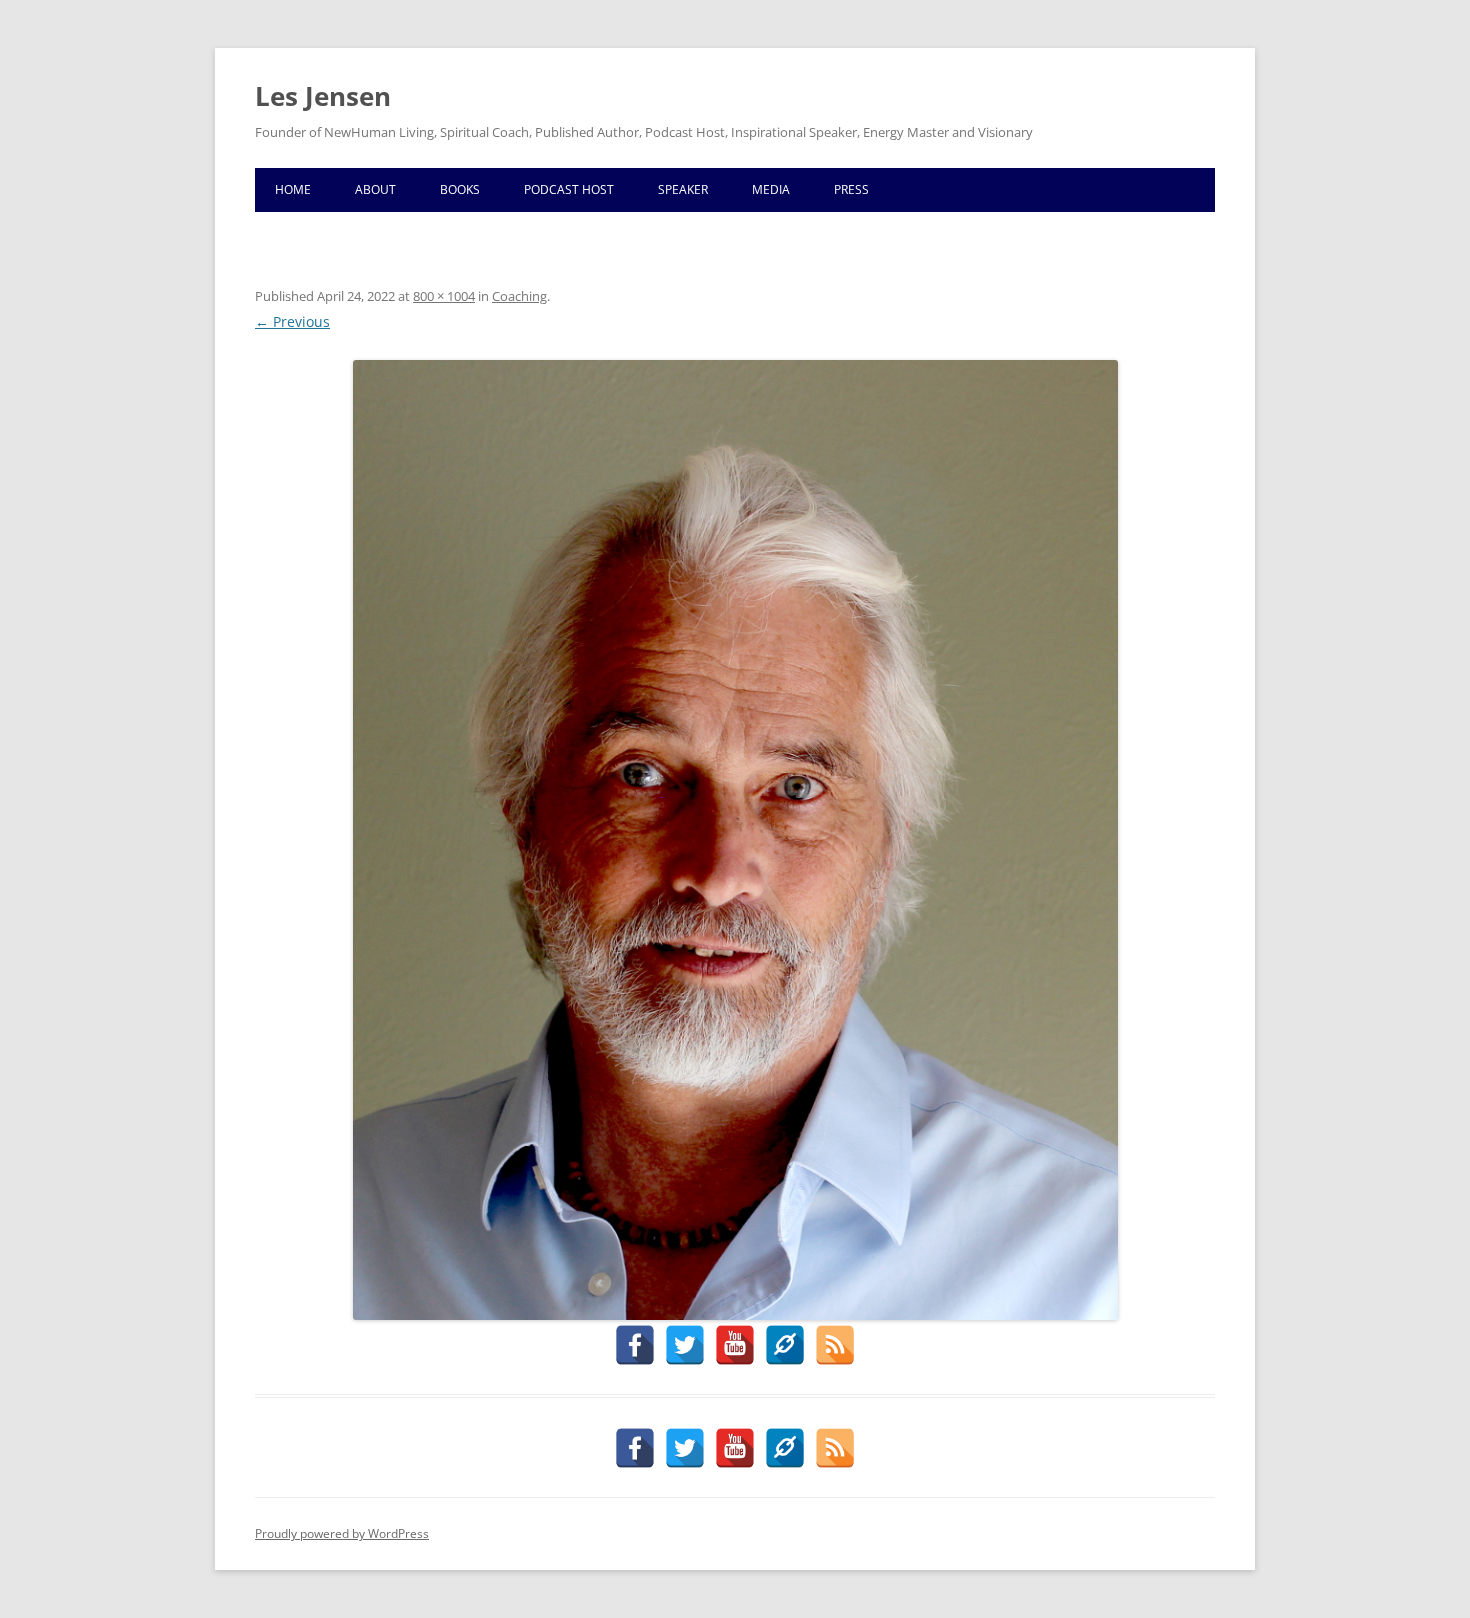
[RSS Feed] (835, 1345)
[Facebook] (635, 1345)
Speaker (683, 189)
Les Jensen (323, 96)
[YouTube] (735, 1345)
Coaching (519, 296)
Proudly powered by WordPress (342, 1533)
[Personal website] (785, 1345)
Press (851, 189)
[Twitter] (685, 1345)
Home (293, 189)
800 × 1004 (444, 296)
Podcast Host (569, 189)
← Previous (292, 321)
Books (460, 189)
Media (771, 189)
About (375, 189)
